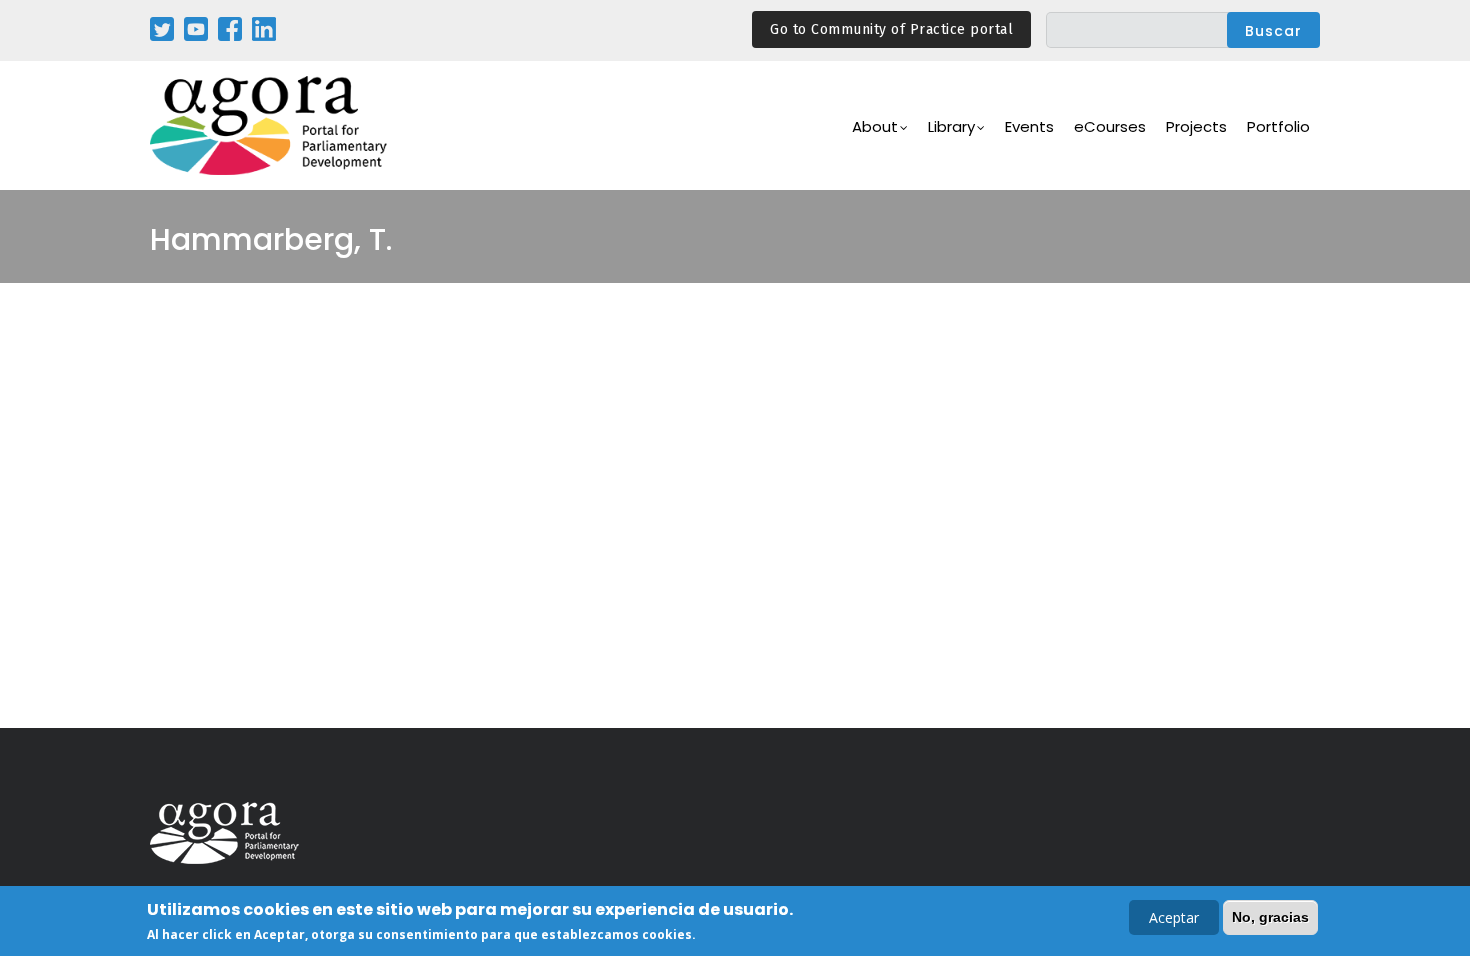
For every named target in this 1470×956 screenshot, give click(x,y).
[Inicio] (270, 125)
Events (1029, 126)
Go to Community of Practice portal (891, 29)
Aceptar (1174, 917)
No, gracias (1270, 917)
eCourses (1110, 126)
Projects (1196, 126)
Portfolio (1278, 126)
